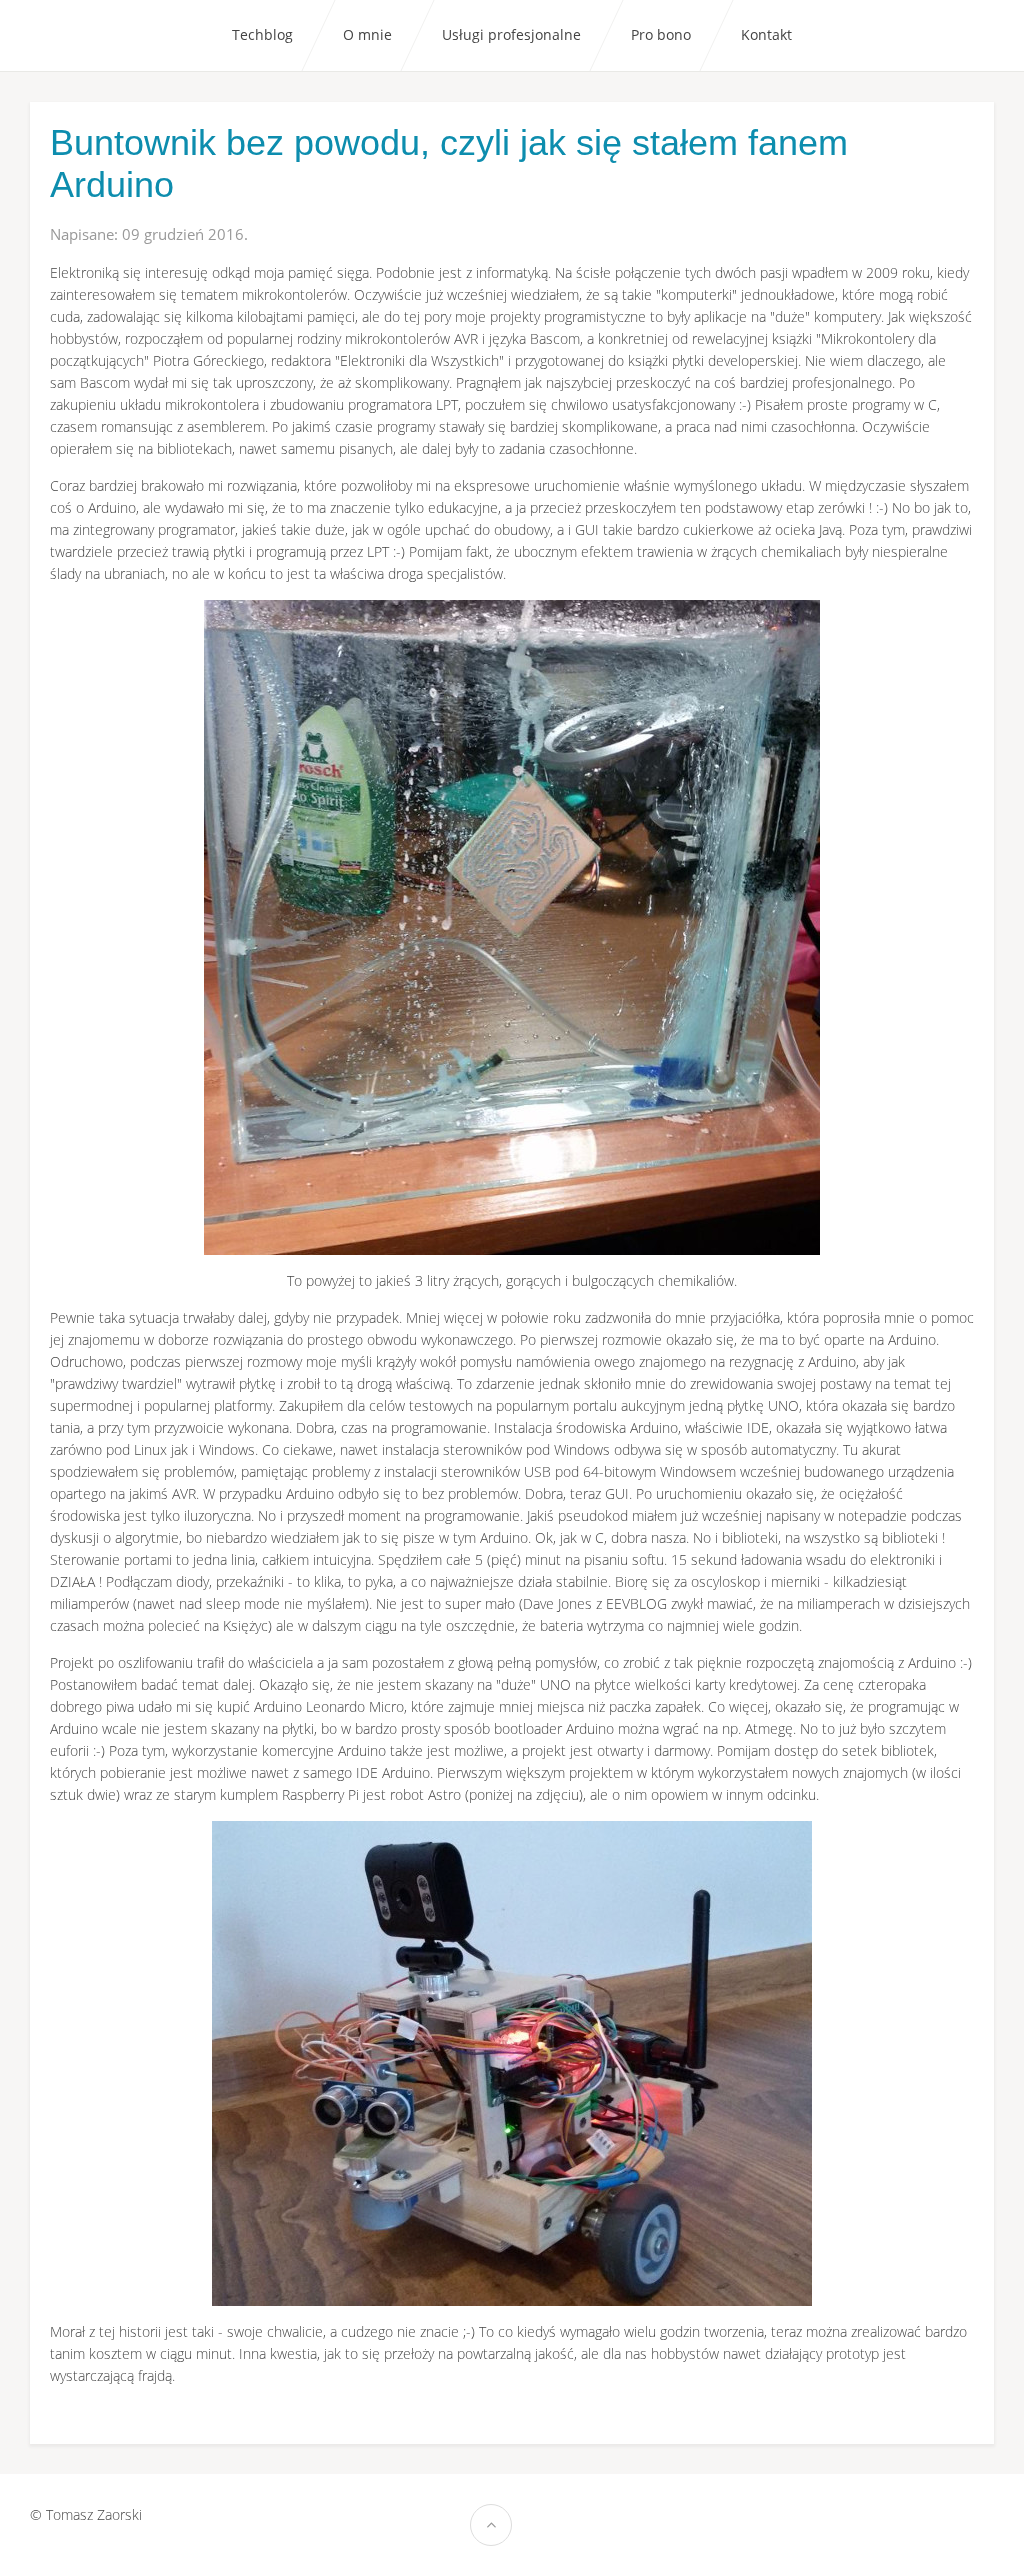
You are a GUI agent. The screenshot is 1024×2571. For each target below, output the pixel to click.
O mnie (367, 34)
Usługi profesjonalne (511, 34)
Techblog (262, 34)
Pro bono (661, 34)
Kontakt (766, 34)
